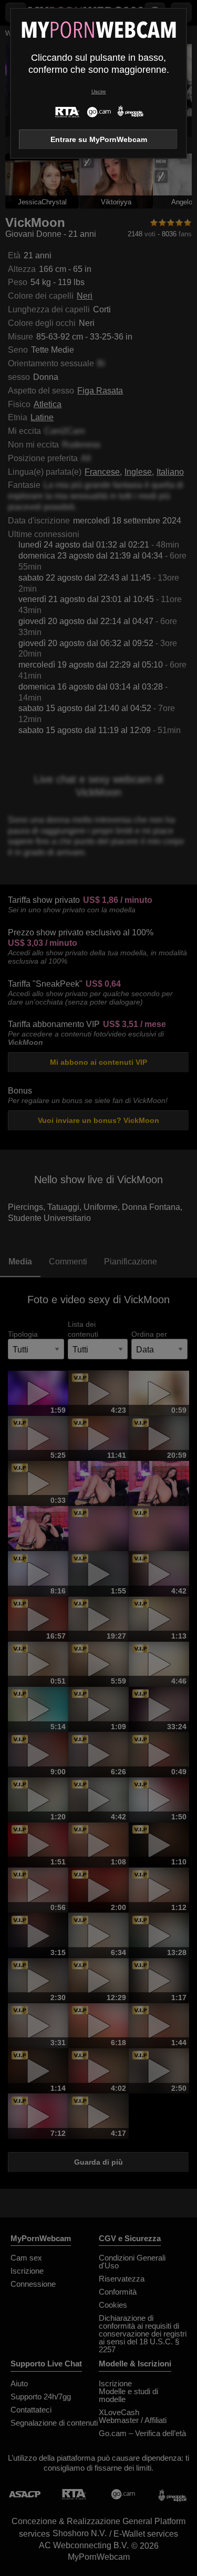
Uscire (99, 91)
